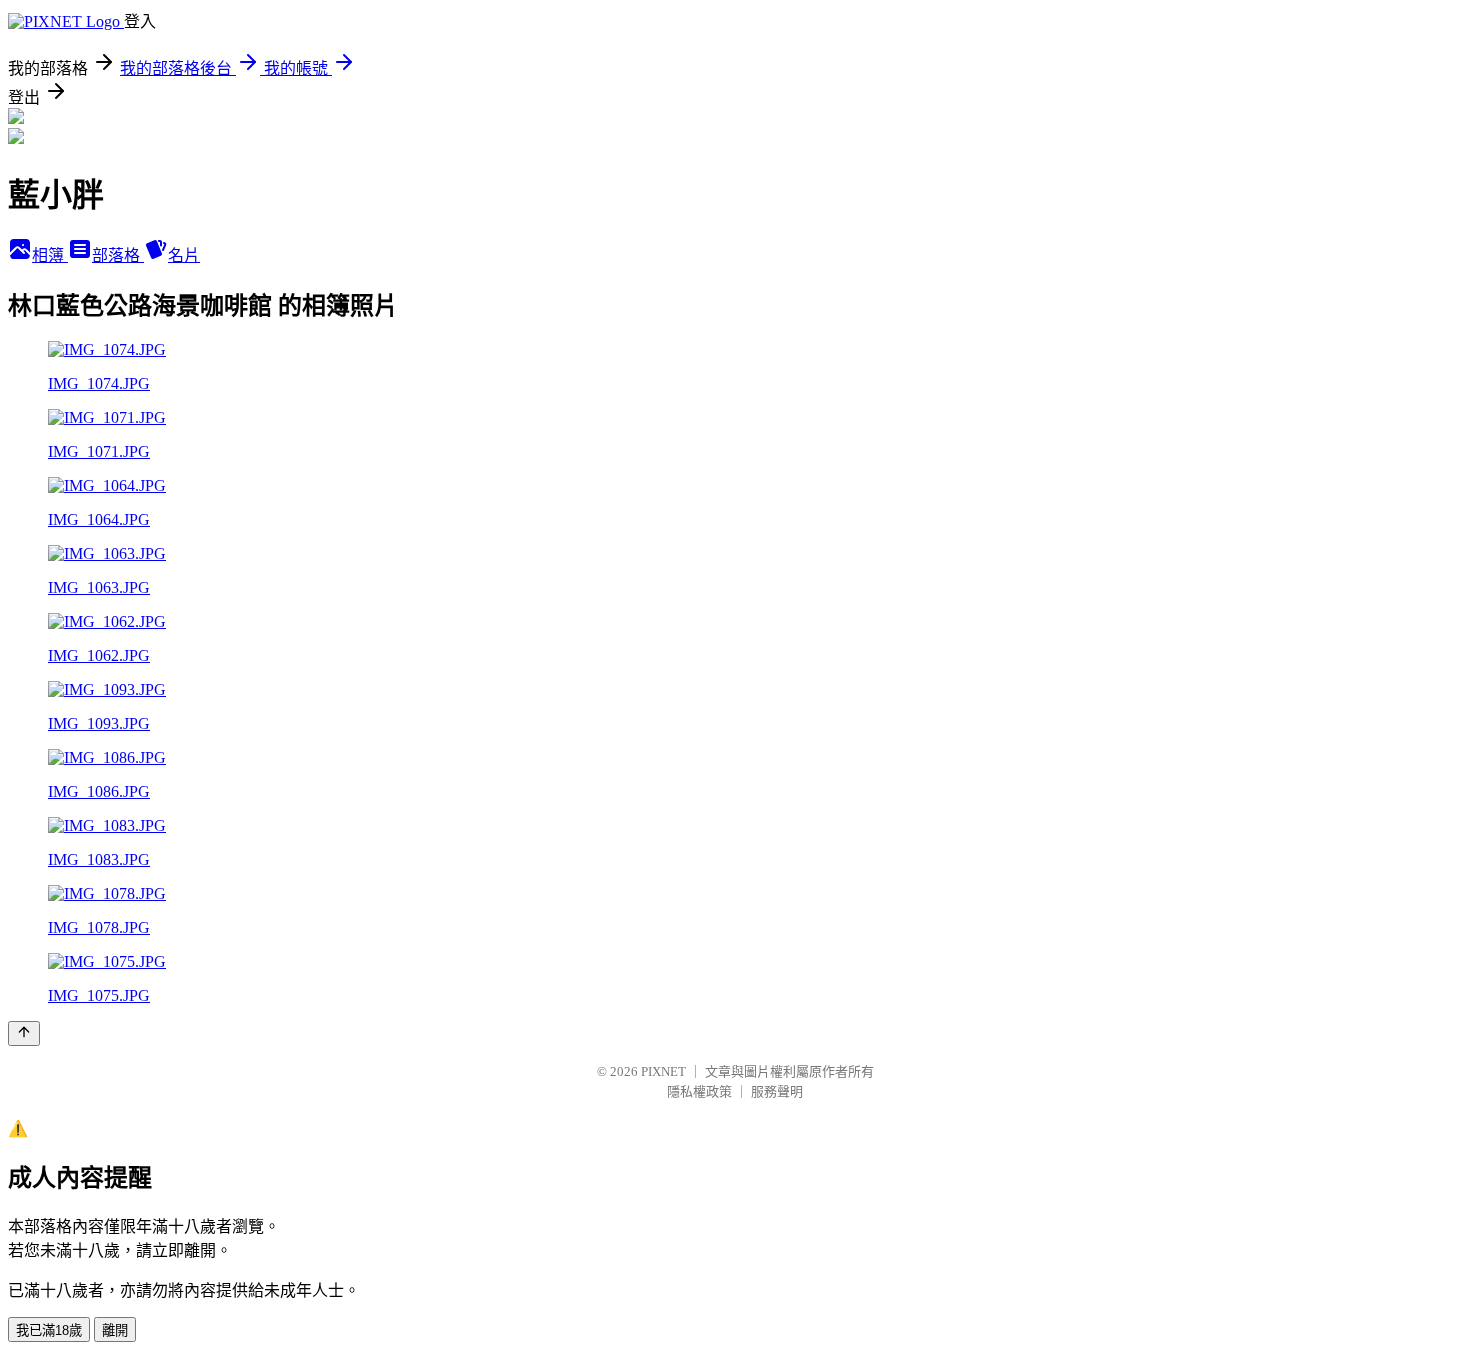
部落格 (118, 255)
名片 (184, 255)
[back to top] (24, 1033)
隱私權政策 (699, 1091)
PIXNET (663, 1071)
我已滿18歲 (49, 1330)
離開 (115, 1330)
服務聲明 (777, 1091)
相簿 (50, 255)
